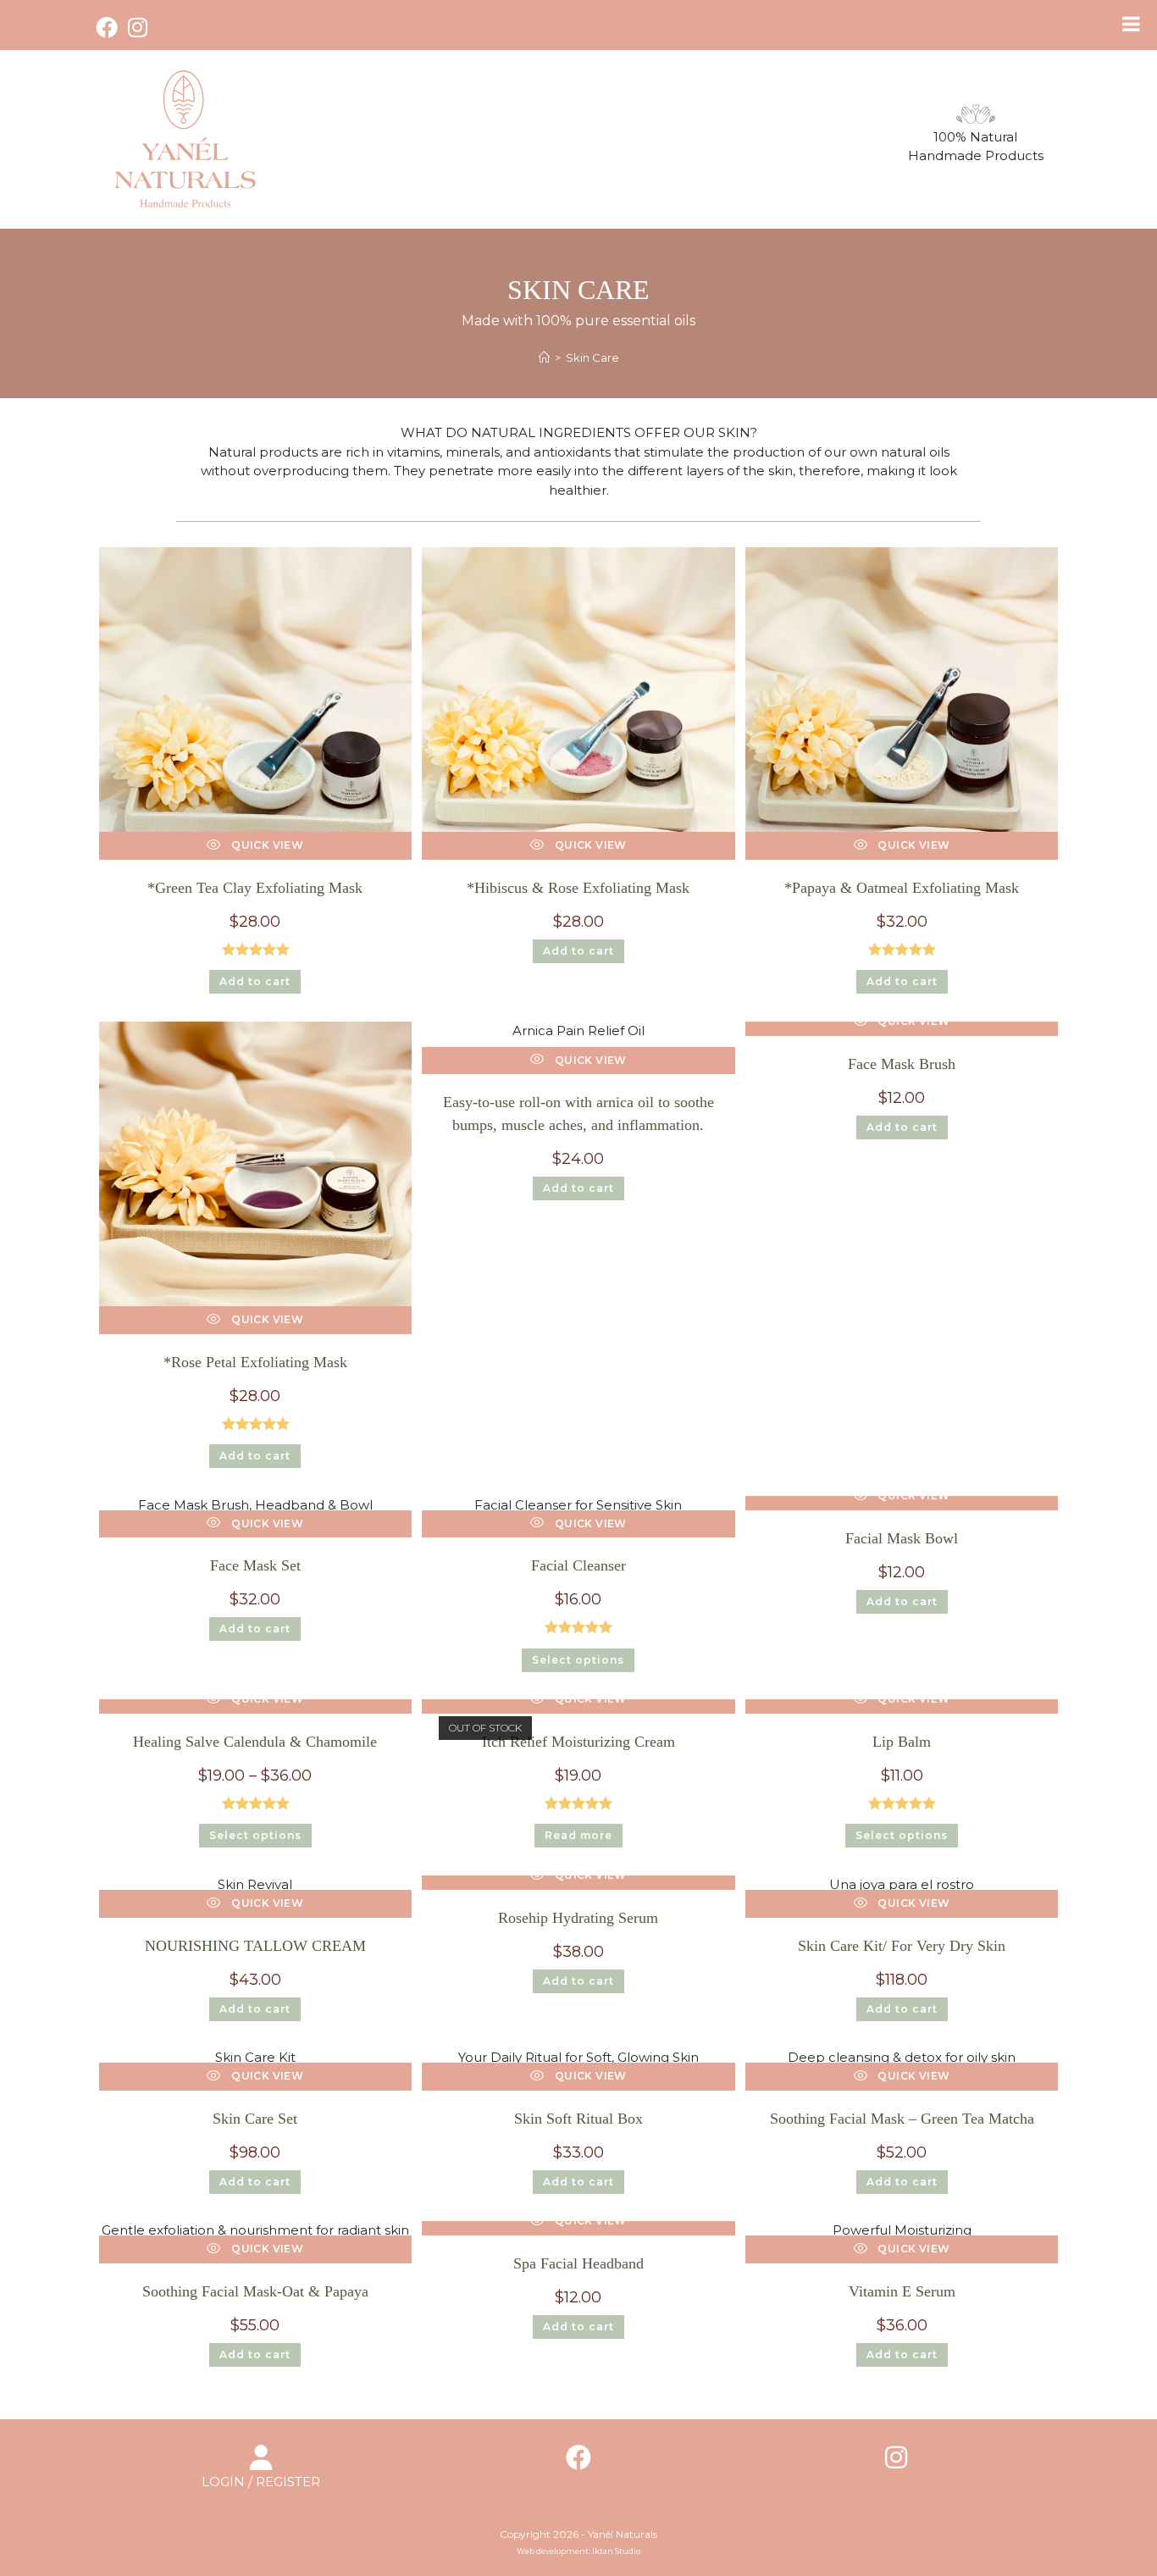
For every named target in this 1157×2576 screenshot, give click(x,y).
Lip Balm (902, 1742)
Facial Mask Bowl (902, 1538)
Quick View (266, 845)
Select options (578, 1660)
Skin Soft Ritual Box (578, 2119)
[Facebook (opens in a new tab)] (109, 27)
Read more (578, 1835)
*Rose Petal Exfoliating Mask (255, 1362)
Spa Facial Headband (578, 2263)
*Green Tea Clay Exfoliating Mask (255, 888)
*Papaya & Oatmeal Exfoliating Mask (902, 888)
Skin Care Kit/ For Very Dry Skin (902, 1946)
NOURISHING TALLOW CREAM (255, 1946)
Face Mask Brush (902, 1064)
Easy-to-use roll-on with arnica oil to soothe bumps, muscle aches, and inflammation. (578, 1113)
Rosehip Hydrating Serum (578, 1918)
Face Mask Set (255, 1565)
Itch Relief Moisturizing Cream (578, 1742)
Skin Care (592, 357)
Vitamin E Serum (902, 2291)
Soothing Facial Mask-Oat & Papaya (255, 2291)
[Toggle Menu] (1131, 24)
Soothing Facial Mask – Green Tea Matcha (902, 2119)
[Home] (544, 357)
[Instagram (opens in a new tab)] (138, 27)
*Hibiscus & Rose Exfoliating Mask (578, 888)
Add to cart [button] (255, 981)
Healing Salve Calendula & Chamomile (255, 1742)
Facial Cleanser (578, 1565)
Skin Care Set (255, 2119)
